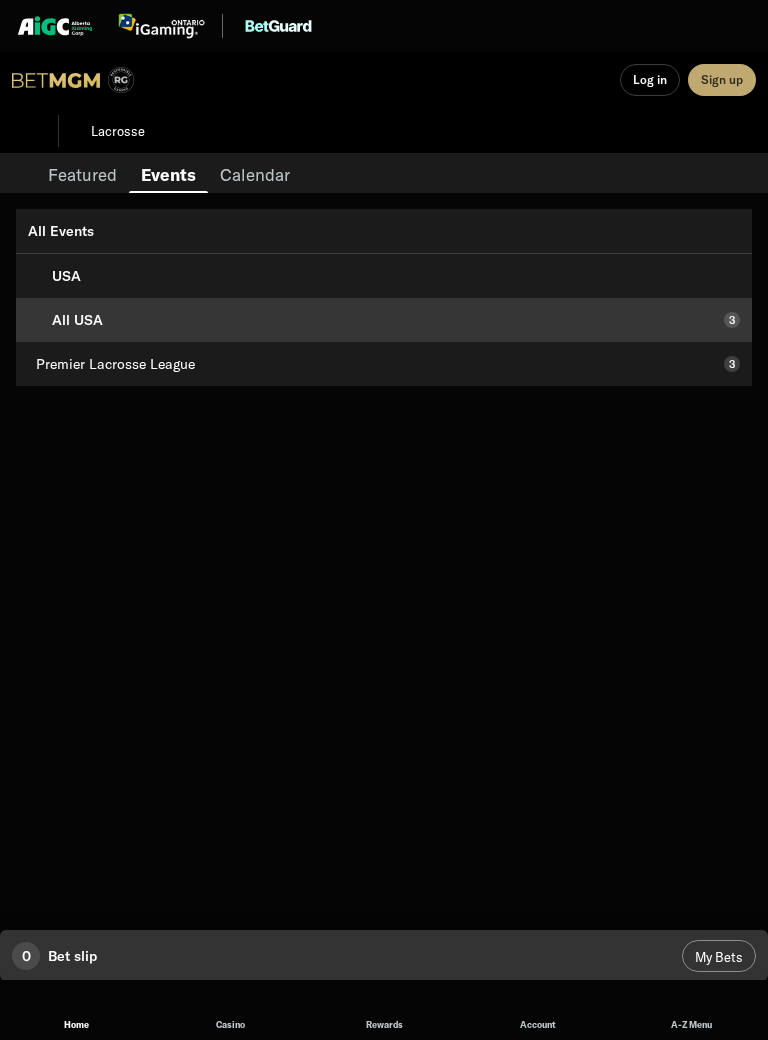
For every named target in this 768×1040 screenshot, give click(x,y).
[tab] (82, 173)
